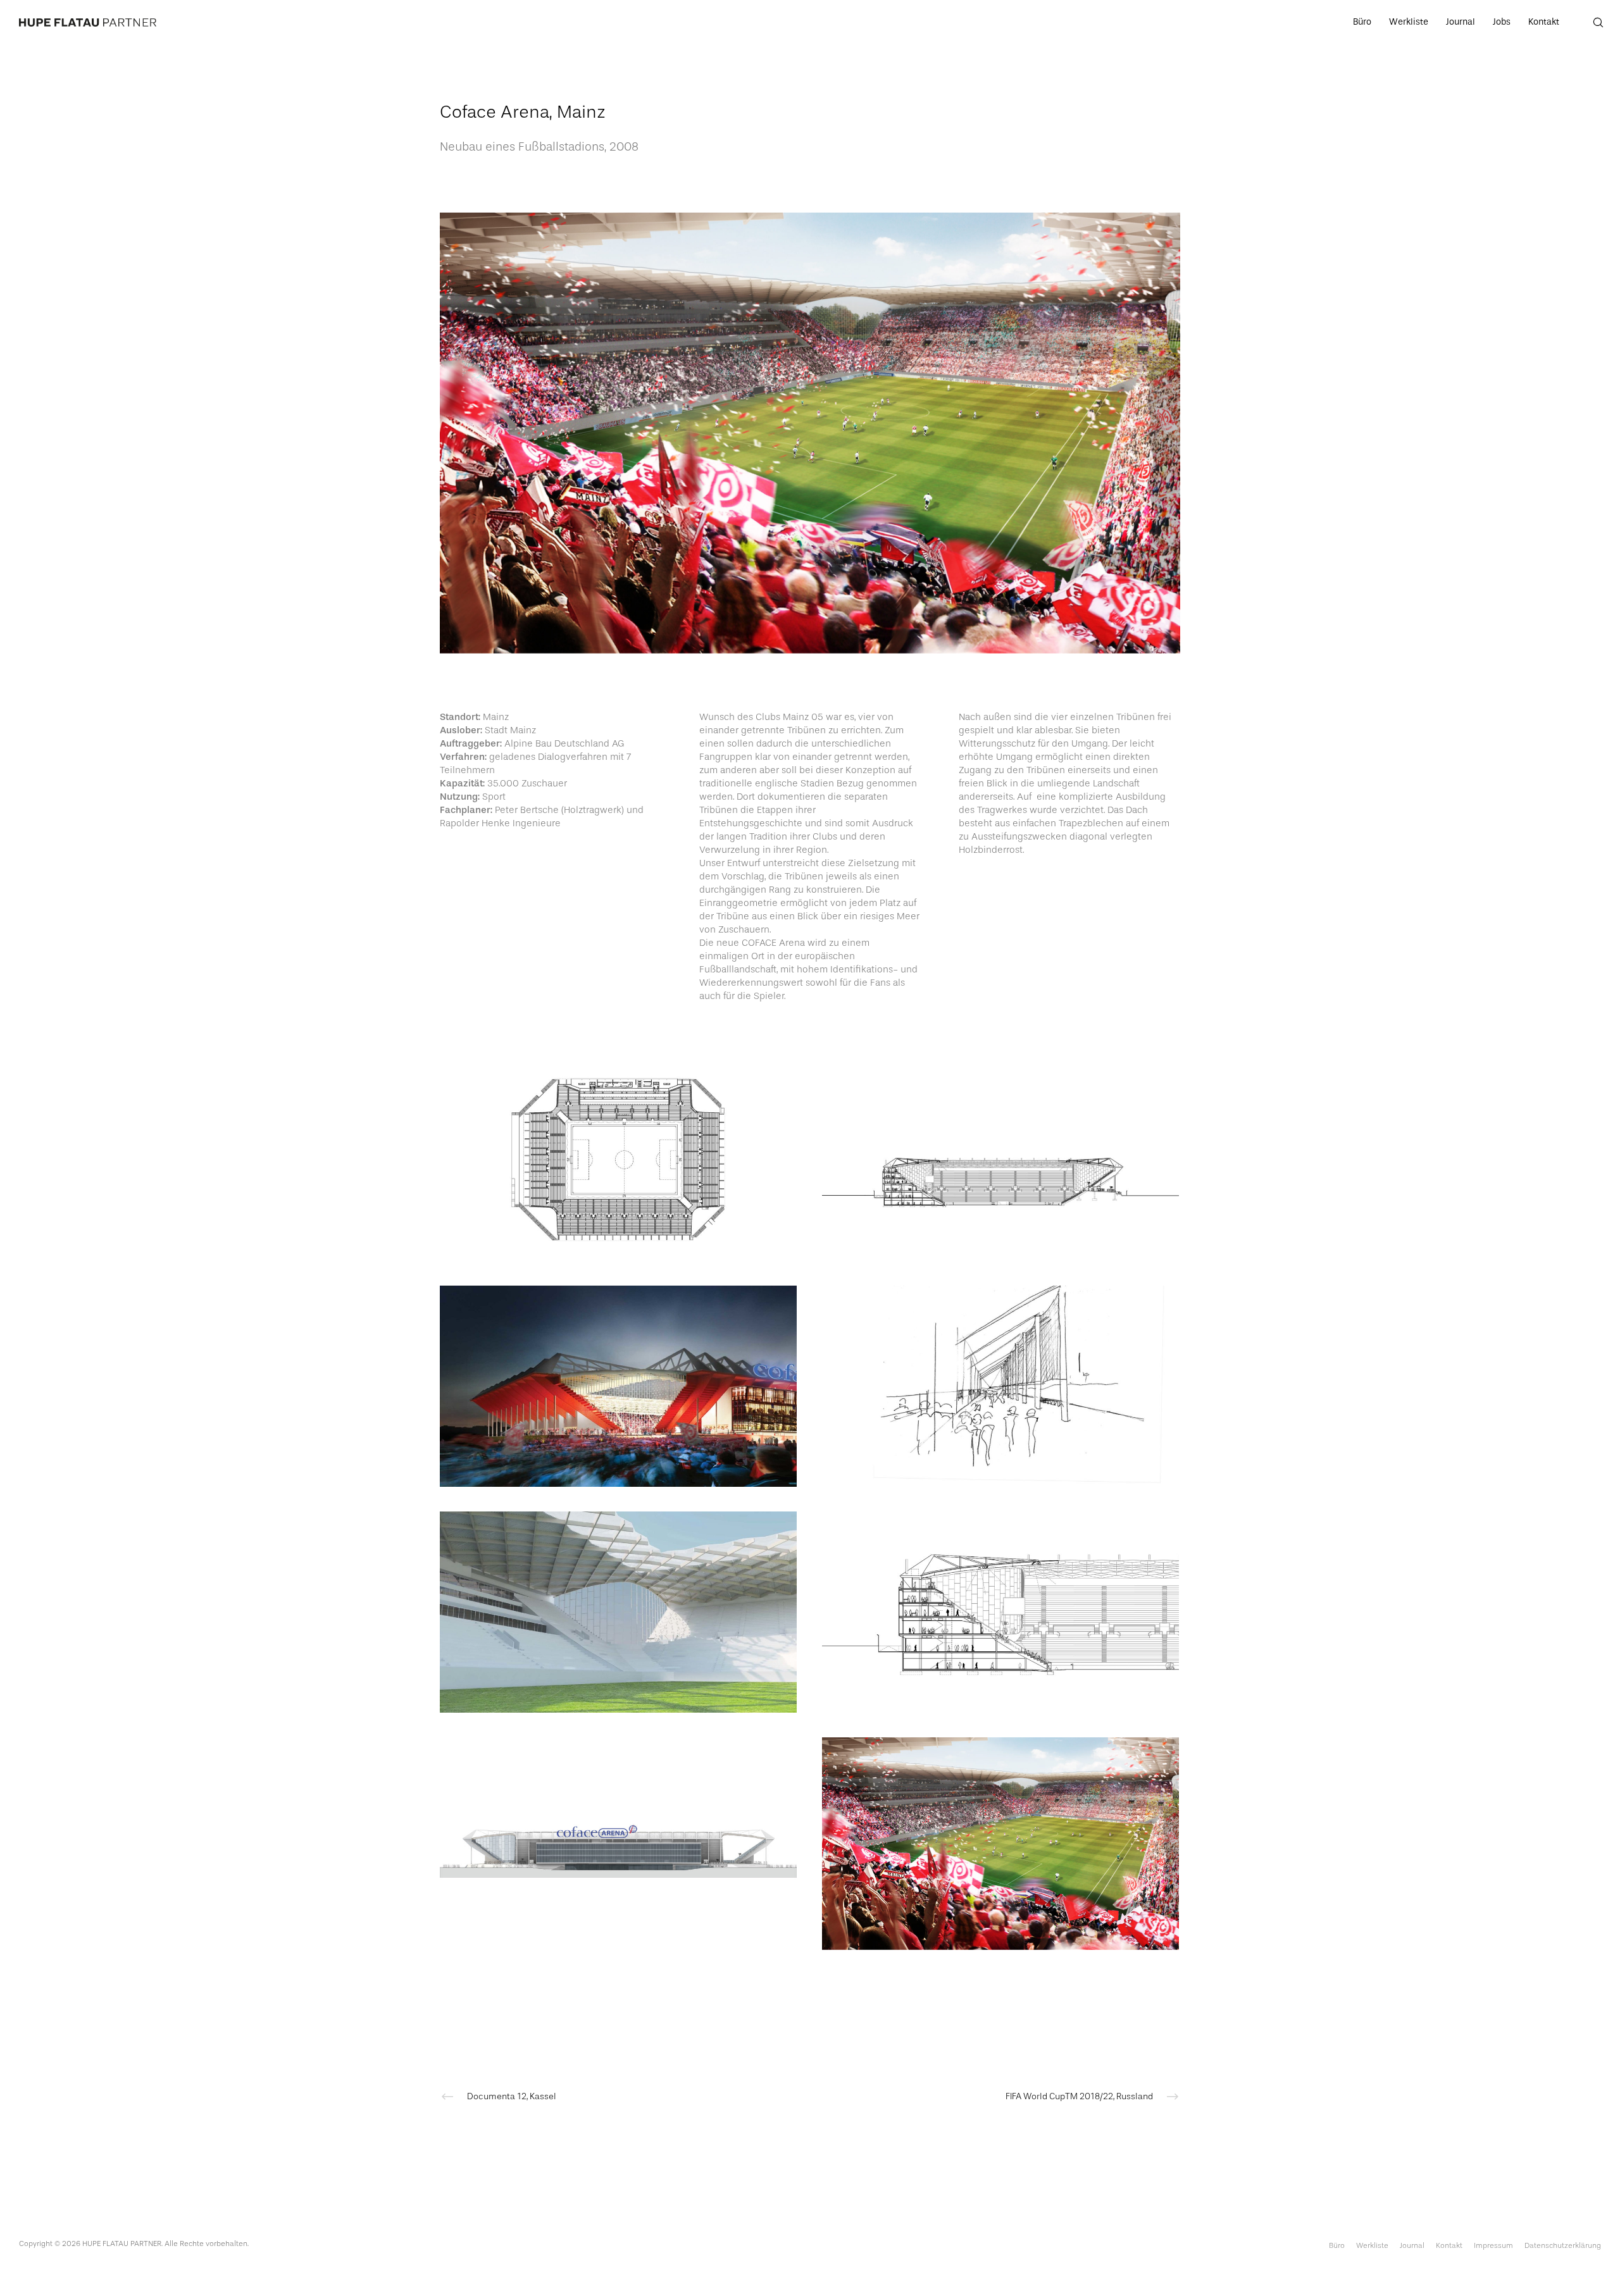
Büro (1337, 2245)
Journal (1412, 2245)
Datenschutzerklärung (1563, 2245)
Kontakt (1449, 2245)
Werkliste (1372, 2245)
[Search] (1590, 22)
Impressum (1493, 2245)
